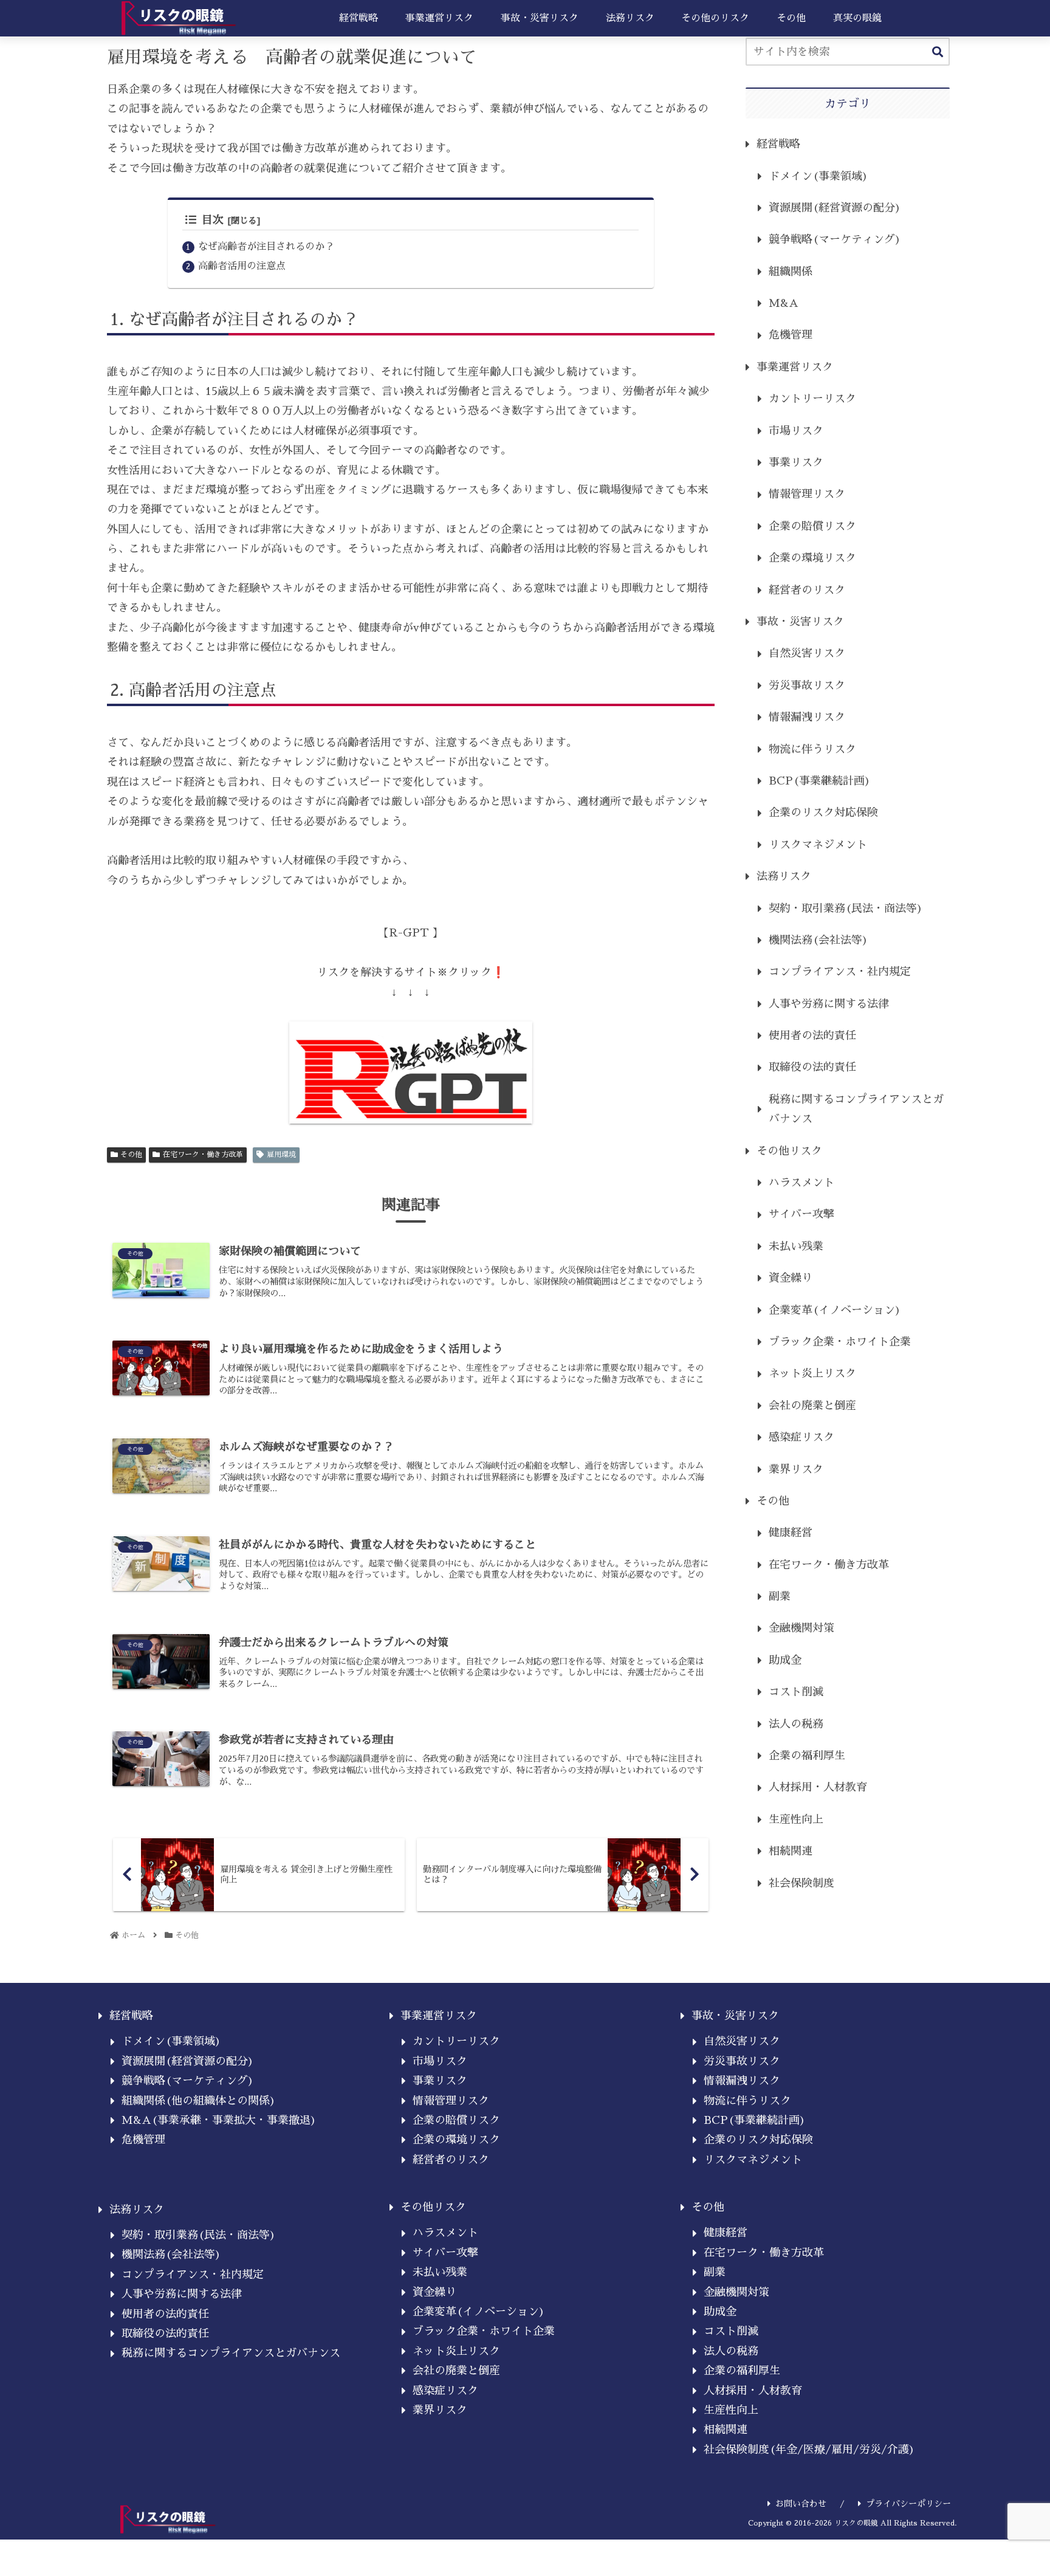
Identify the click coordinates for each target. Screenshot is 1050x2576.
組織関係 (791, 272)
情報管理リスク (807, 494)
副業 (780, 1596)
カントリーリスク (812, 399)
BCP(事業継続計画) (820, 781)
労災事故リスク (807, 685)
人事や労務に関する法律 (829, 1004)
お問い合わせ (801, 2504)
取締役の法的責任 (812, 1067)
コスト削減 (796, 1692)
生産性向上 (796, 1819)
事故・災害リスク (800, 622)
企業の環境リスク (812, 558)
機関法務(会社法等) (818, 940)
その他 (131, 1155)
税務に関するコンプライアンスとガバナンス (856, 1109)
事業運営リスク (795, 367)
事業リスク (796, 462)
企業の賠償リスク (812, 526)
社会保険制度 (801, 1883)
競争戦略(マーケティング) (835, 239)
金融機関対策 (801, 1628)
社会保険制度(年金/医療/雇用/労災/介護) (809, 2450)
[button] (938, 53)
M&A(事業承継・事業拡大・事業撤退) (219, 2120)
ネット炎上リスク (812, 1373)
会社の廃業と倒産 (812, 1406)
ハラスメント (801, 1183)
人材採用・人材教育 (818, 1787)
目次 (213, 220)
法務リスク (784, 876)
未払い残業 (796, 1246)
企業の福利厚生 (807, 1756)
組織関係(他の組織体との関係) (199, 2101)
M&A (784, 303)
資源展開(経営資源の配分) (835, 208)
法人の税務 (796, 1724)
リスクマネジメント (818, 845)
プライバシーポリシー (908, 2504)
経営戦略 (778, 144)
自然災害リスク (807, 653)
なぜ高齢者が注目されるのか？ (266, 246)
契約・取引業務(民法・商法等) (846, 908)
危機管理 (791, 335)
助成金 (785, 1660)
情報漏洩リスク (807, 717)
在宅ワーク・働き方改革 (203, 1155)
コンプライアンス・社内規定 (840, 972)
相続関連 (791, 1851)
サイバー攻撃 (801, 1214)
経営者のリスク (807, 590)
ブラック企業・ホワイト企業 (840, 1342)
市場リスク (796, 431)
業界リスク (796, 1469)
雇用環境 (281, 1155)
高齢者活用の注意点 (242, 266)
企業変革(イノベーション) (835, 1310)
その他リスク (789, 1151)
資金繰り (791, 1278)
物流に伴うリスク (812, 749)
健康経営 (791, 1533)
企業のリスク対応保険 (823, 812)
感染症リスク (801, 1437)
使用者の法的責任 (812, 1036)
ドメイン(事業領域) (818, 176)
